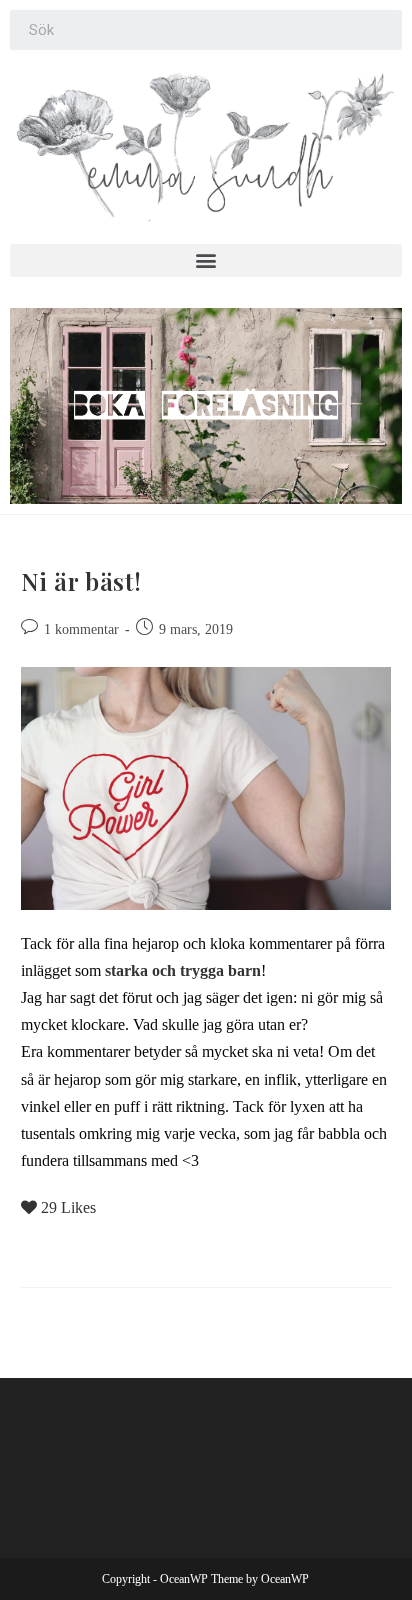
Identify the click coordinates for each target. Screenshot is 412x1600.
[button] (206, 260)
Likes (68, 1207)
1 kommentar (81, 629)
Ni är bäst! (81, 581)
